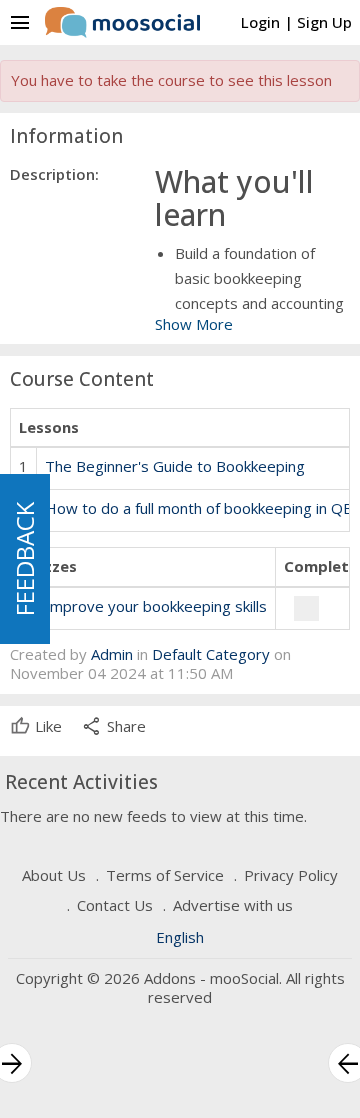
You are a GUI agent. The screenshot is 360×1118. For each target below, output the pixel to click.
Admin (112, 654)
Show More (194, 324)
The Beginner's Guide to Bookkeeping (175, 466)
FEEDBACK (24, 559)
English (180, 937)
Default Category (211, 654)
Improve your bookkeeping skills (156, 606)
